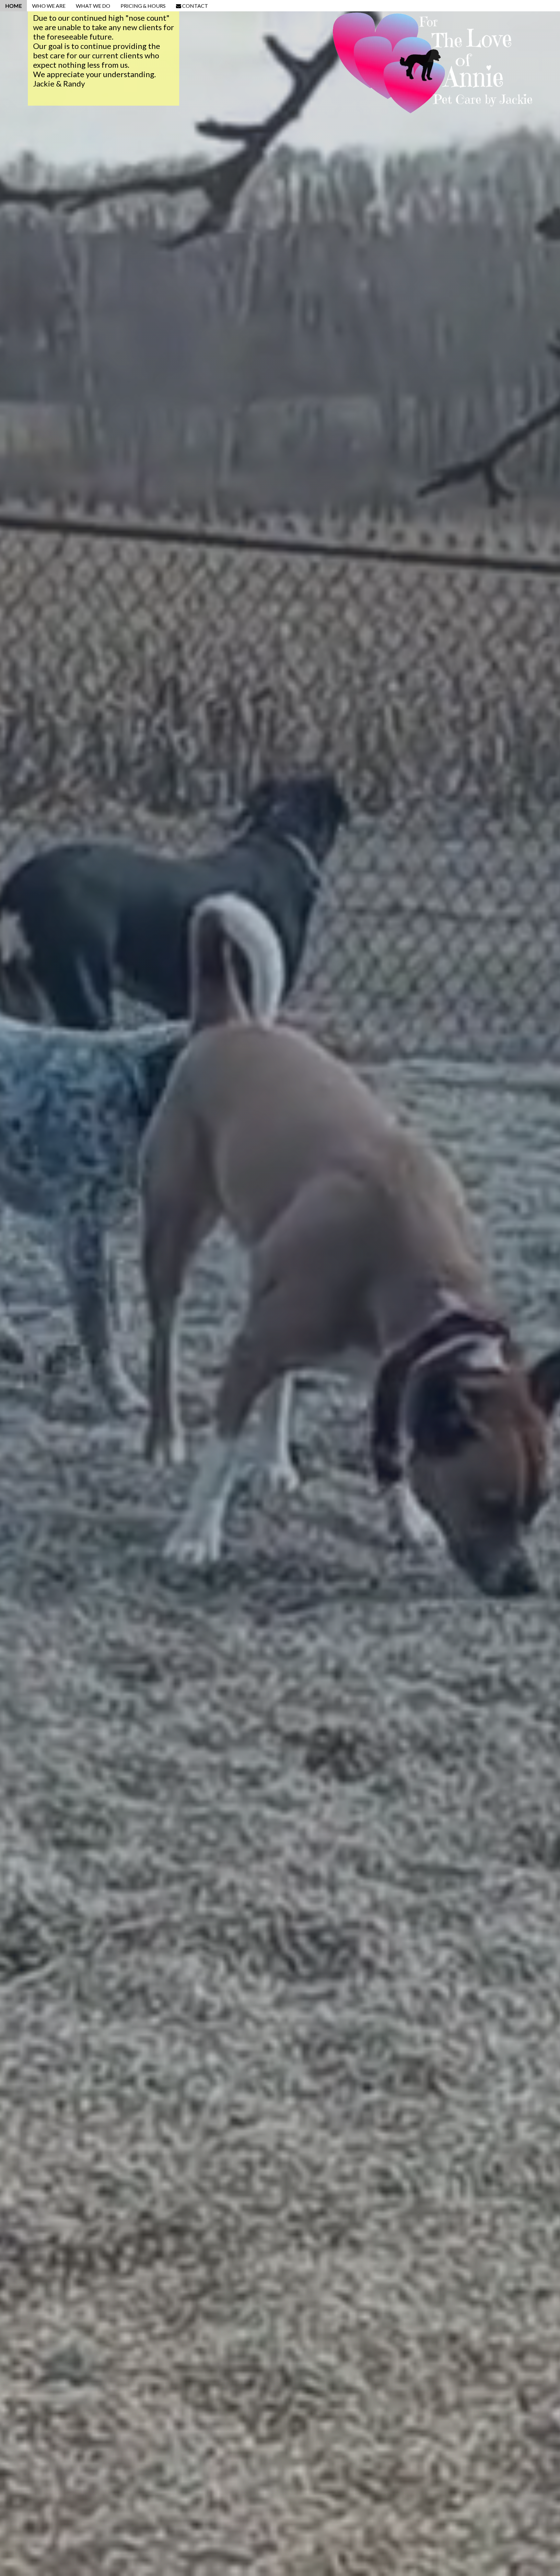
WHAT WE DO (93, 6)
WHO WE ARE (49, 6)
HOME (13, 6)
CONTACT (195, 6)
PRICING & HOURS (143, 6)
